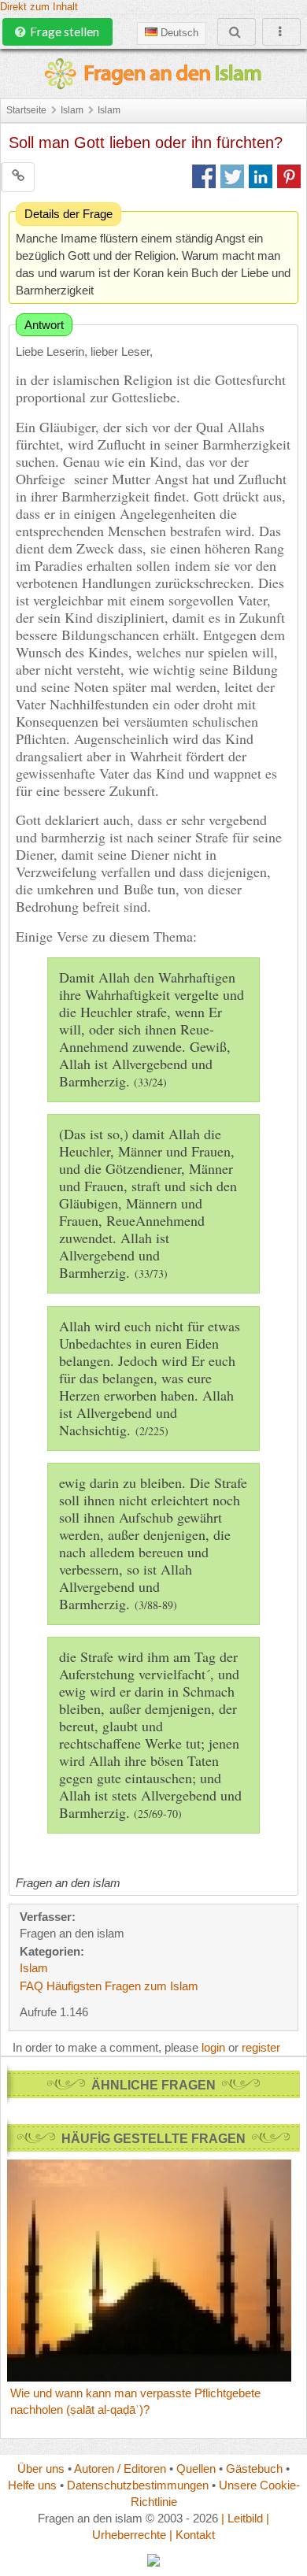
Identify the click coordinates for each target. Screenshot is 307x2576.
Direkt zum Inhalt (39, 7)
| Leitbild (242, 2518)
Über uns (41, 2469)
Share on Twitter (232, 176)
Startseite (26, 110)
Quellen (196, 2469)
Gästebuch (254, 2469)
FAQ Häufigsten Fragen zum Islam (109, 1986)
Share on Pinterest (289, 176)
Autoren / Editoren (120, 2469)
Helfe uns (32, 2485)
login (213, 2047)
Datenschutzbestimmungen (138, 2485)
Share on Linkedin (261, 176)
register (261, 2047)
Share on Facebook (204, 176)
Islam (72, 110)
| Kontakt (192, 2535)
